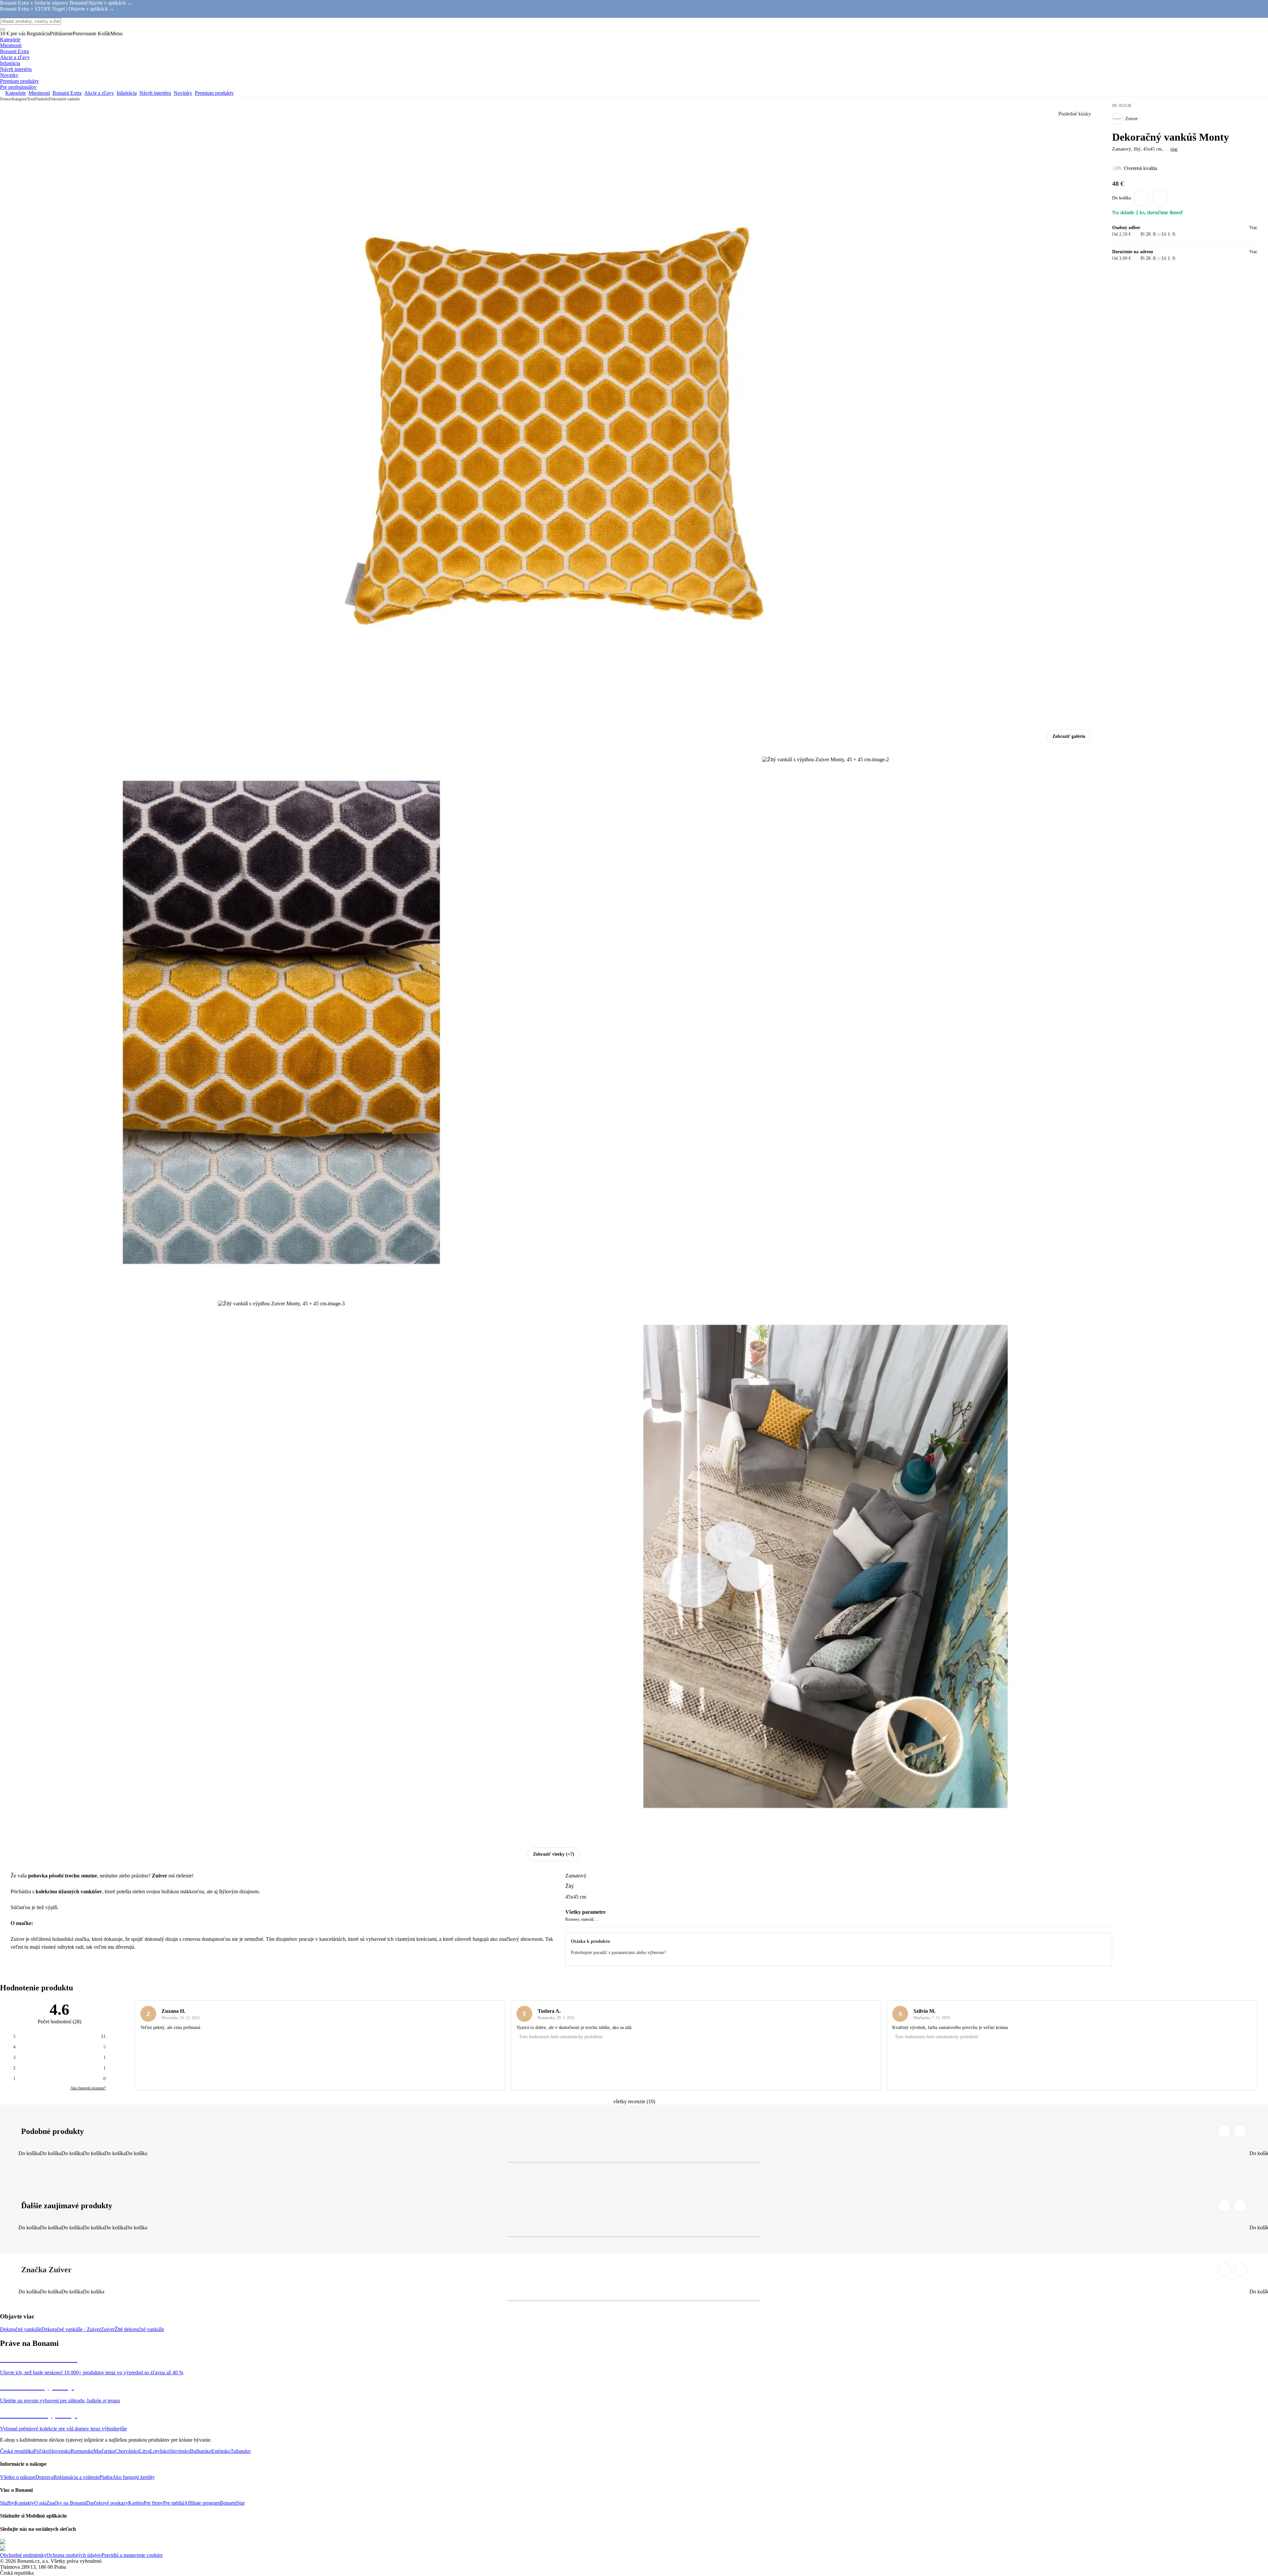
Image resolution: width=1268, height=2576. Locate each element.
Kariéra (136, 2503)
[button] (1160, 198)
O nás (40, 2503)
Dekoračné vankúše (65, 99)
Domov (6, 99)
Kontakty (24, 2503)
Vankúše (42, 99)
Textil (31, 99)
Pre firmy (153, 2503)
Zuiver (108, 2329)
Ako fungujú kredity (134, 2477)
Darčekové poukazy (107, 2503)
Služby (7, 2503)
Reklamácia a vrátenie (76, 2477)
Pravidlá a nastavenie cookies (132, 2555)
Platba (106, 2477)
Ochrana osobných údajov (74, 2555)
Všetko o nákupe (18, 2477)
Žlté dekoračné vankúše (139, 2329)
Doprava (44, 2477)
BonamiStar (232, 2503)
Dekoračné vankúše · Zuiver (71, 2329)
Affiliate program (202, 2503)
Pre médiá (174, 2503)
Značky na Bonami (66, 2503)
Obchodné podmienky (23, 2555)
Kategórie (19, 99)
